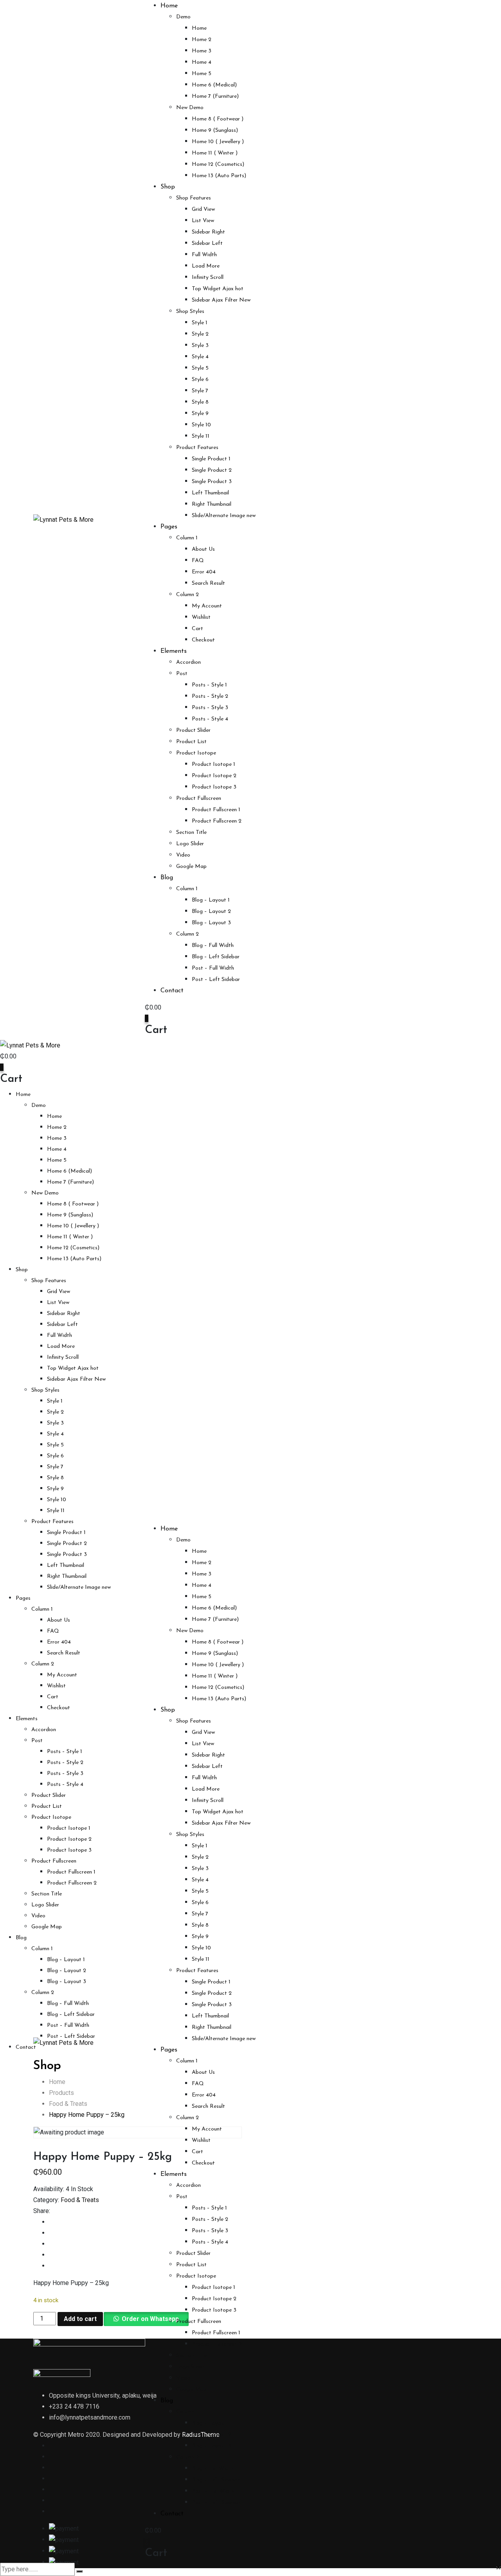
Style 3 (200, 346)
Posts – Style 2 (210, 696)
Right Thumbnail (212, 504)
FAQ (198, 561)
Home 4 (202, 62)
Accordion (188, 662)
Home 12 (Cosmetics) (218, 164)
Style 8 (200, 402)
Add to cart (80, 2319)
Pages (169, 527)
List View (203, 221)
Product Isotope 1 (214, 764)
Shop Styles (190, 312)
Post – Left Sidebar (216, 980)
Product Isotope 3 (214, 787)
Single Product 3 (212, 482)
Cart (197, 629)
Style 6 (200, 380)
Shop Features (194, 198)
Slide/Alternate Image (224, 516)
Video (183, 855)
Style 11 (201, 436)
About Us (203, 549)
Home (169, 6)
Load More (206, 266)
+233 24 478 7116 (74, 2406)
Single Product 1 (211, 459)
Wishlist (201, 617)
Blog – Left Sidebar (216, 957)
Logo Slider (190, 844)
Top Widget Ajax (218, 289)
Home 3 (202, 51)
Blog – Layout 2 (211, 912)
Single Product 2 (212, 470)
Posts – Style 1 (209, 685)
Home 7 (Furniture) (215, 96)
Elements (174, 651)
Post (182, 674)
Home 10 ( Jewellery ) (218, 142)
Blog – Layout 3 (211, 923)
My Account (207, 606)
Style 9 (200, 414)
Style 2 (200, 334)
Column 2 (187, 595)
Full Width (204, 255)
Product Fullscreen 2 (217, 821)
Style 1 (200, 323)
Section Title (191, 833)
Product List (191, 742)
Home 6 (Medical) (214, 85)
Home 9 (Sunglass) (215, 130)
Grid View (203, 209)
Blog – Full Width (213, 946)
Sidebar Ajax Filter (221, 300)
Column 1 (187, 538)
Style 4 (200, 357)
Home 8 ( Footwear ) (218, 119)
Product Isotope (196, 753)
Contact (172, 991)
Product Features (197, 448)
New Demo (190, 108)
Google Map (191, 867)
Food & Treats (80, 2200)
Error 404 (204, 572)
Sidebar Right (208, 232)
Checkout (203, 640)
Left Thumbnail (210, 493)
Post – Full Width (213, 968)
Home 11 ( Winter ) (215, 153)
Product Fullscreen (199, 798)
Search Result (208, 583)
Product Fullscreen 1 (216, 810)
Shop (168, 187)
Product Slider (193, 730)
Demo (183, 17)
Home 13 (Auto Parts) (219, 176)
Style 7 (200, 391)
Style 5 (200, 368)
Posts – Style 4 (210, 719)
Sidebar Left (207, 243)
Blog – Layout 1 (211, 900)
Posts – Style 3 (210, 708)
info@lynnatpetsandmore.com (90, 2417)
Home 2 (202, 40)
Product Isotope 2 (214, 776)
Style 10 (201, 425)
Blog (167, 878)
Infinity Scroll (208, 278)
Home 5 (202, 74)
